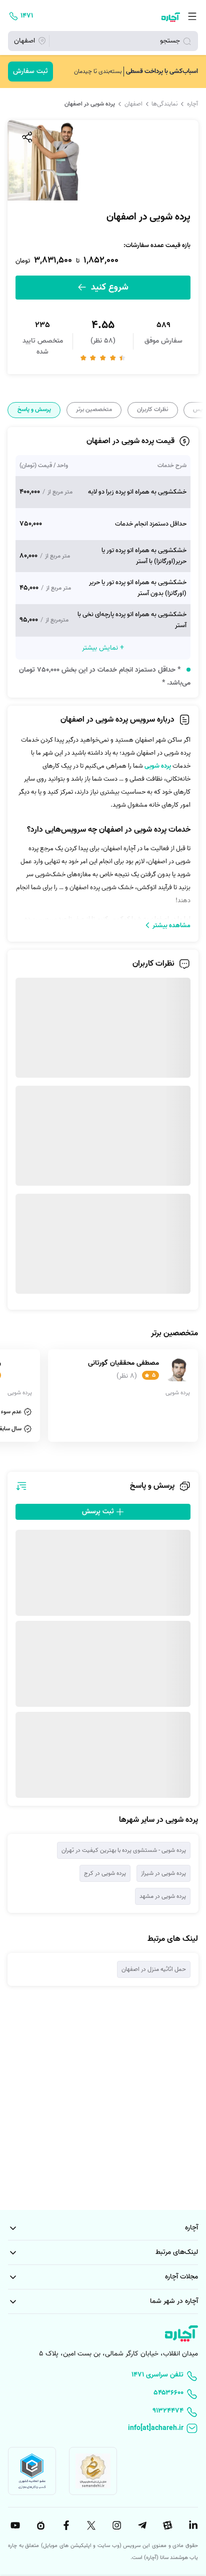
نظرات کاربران (152, 410)
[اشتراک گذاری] (26, 137)
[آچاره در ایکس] (90, 2525)
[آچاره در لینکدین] (192, 2525)
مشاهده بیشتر (171, 925)
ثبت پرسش (99, 1512)
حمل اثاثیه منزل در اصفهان (154, 1969)
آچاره (192, 104)
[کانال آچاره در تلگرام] (141, 2525)
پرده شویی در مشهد (163, 1896)
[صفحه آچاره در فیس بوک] (65, 2525)
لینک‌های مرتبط (177, 2252)
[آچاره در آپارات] (166, 2525)
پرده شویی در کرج (105, 1873)
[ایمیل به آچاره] (103, 2429)
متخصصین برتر (94, 410)
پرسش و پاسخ (34, 410)
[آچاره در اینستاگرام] (115, 2525)
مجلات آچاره (181, 2277)
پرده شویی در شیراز (163, 1873)
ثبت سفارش (30, 71)
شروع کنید (108, 287)
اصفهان (133, 104)
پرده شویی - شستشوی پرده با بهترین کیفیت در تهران (124, 1850)
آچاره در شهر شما (174, 2301)
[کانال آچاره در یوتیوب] (14, 2525)
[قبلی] (197, 410)
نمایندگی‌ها (164, 104)
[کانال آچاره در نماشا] (39, 2525)
